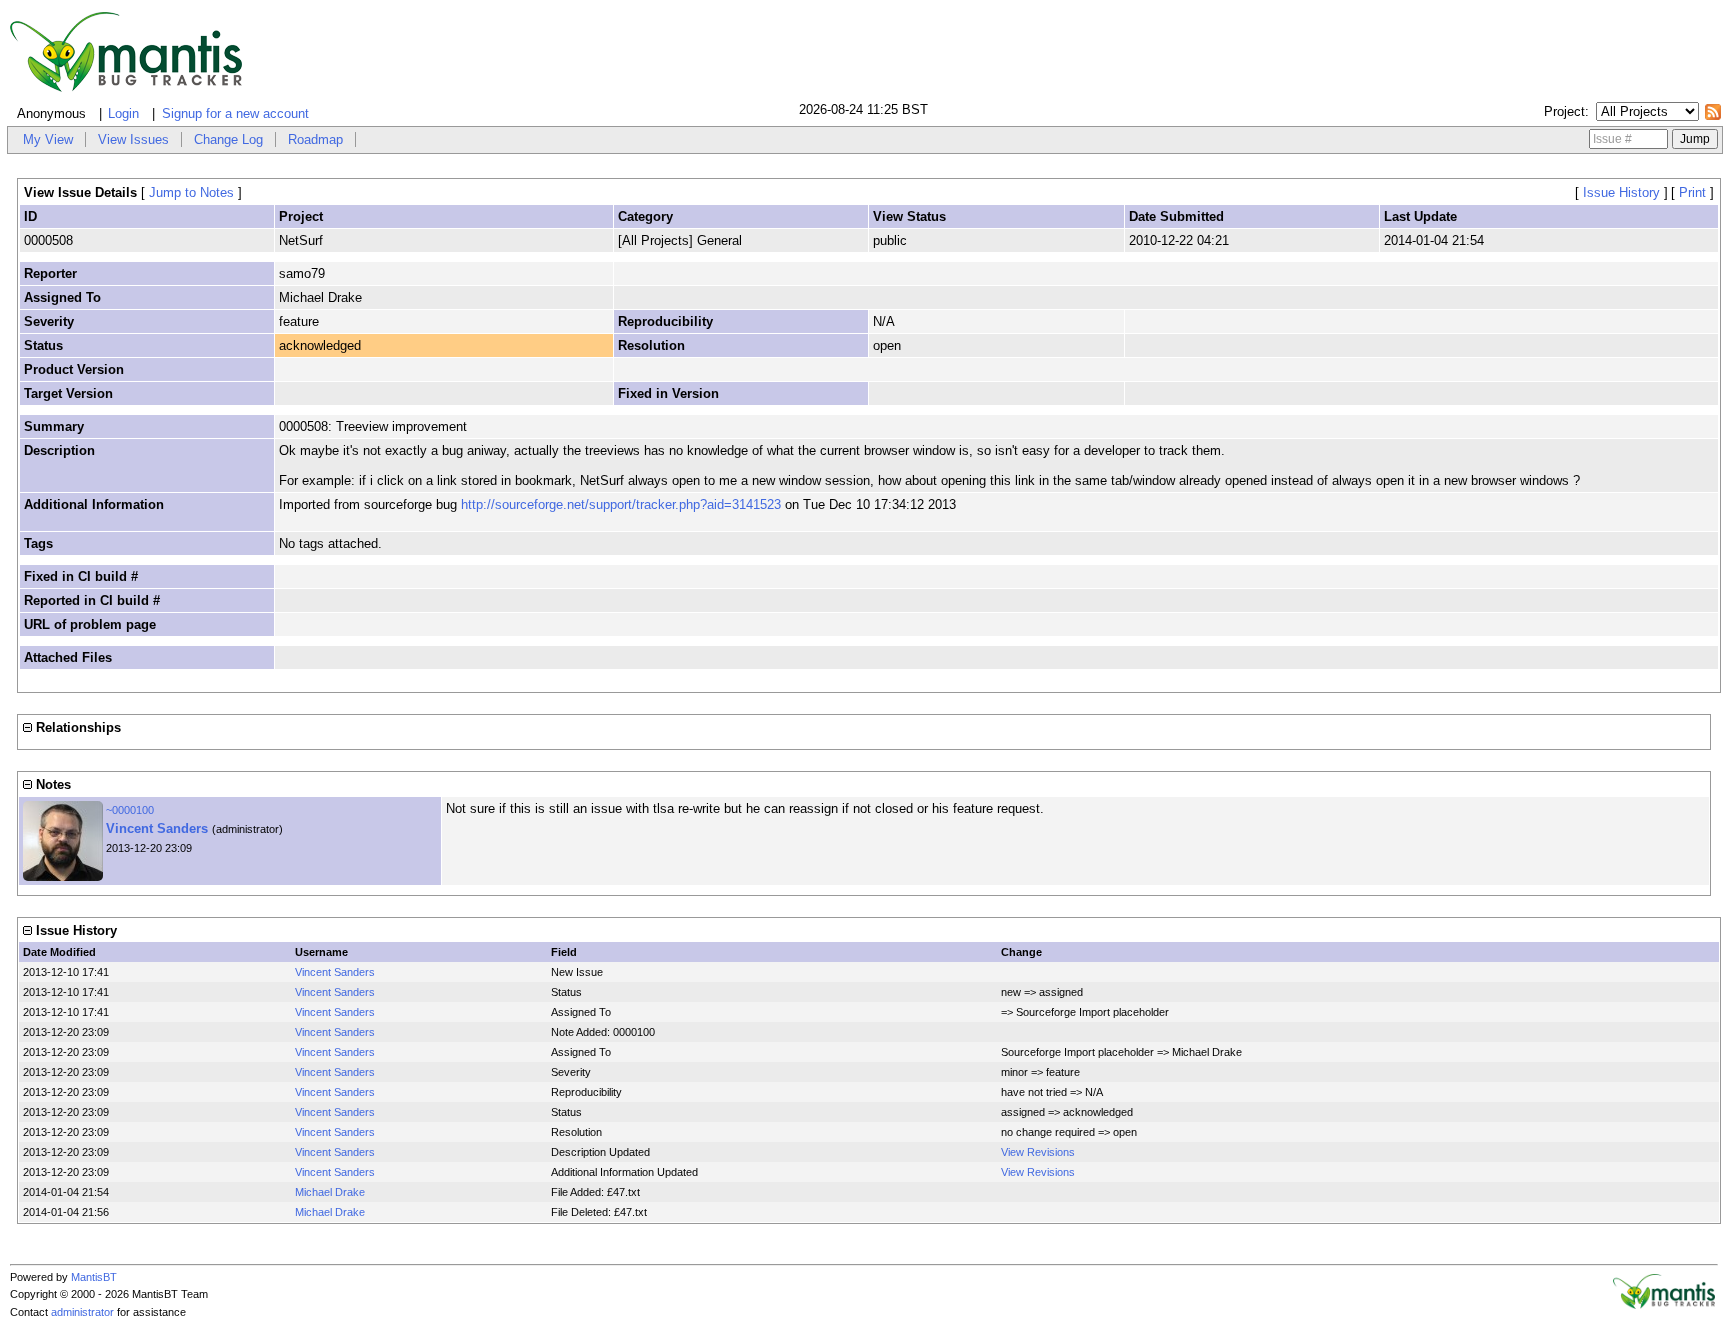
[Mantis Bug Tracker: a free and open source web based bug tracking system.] (1664, 1305)
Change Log (228, 139)
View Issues (133, 139)
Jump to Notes (191, 192)
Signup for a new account (235, 113)
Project (1564, 111)
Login (123, 113)
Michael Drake (330, 1192)
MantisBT (94, 1277)
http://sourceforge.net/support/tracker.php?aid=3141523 (621, 504)
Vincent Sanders (157, 828)
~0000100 (130, 810)
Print (1692, 192)
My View (48, 139)
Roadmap (315, 139)
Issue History (1621, 192)
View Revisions (1038, 1152)
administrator (82, 1312)
